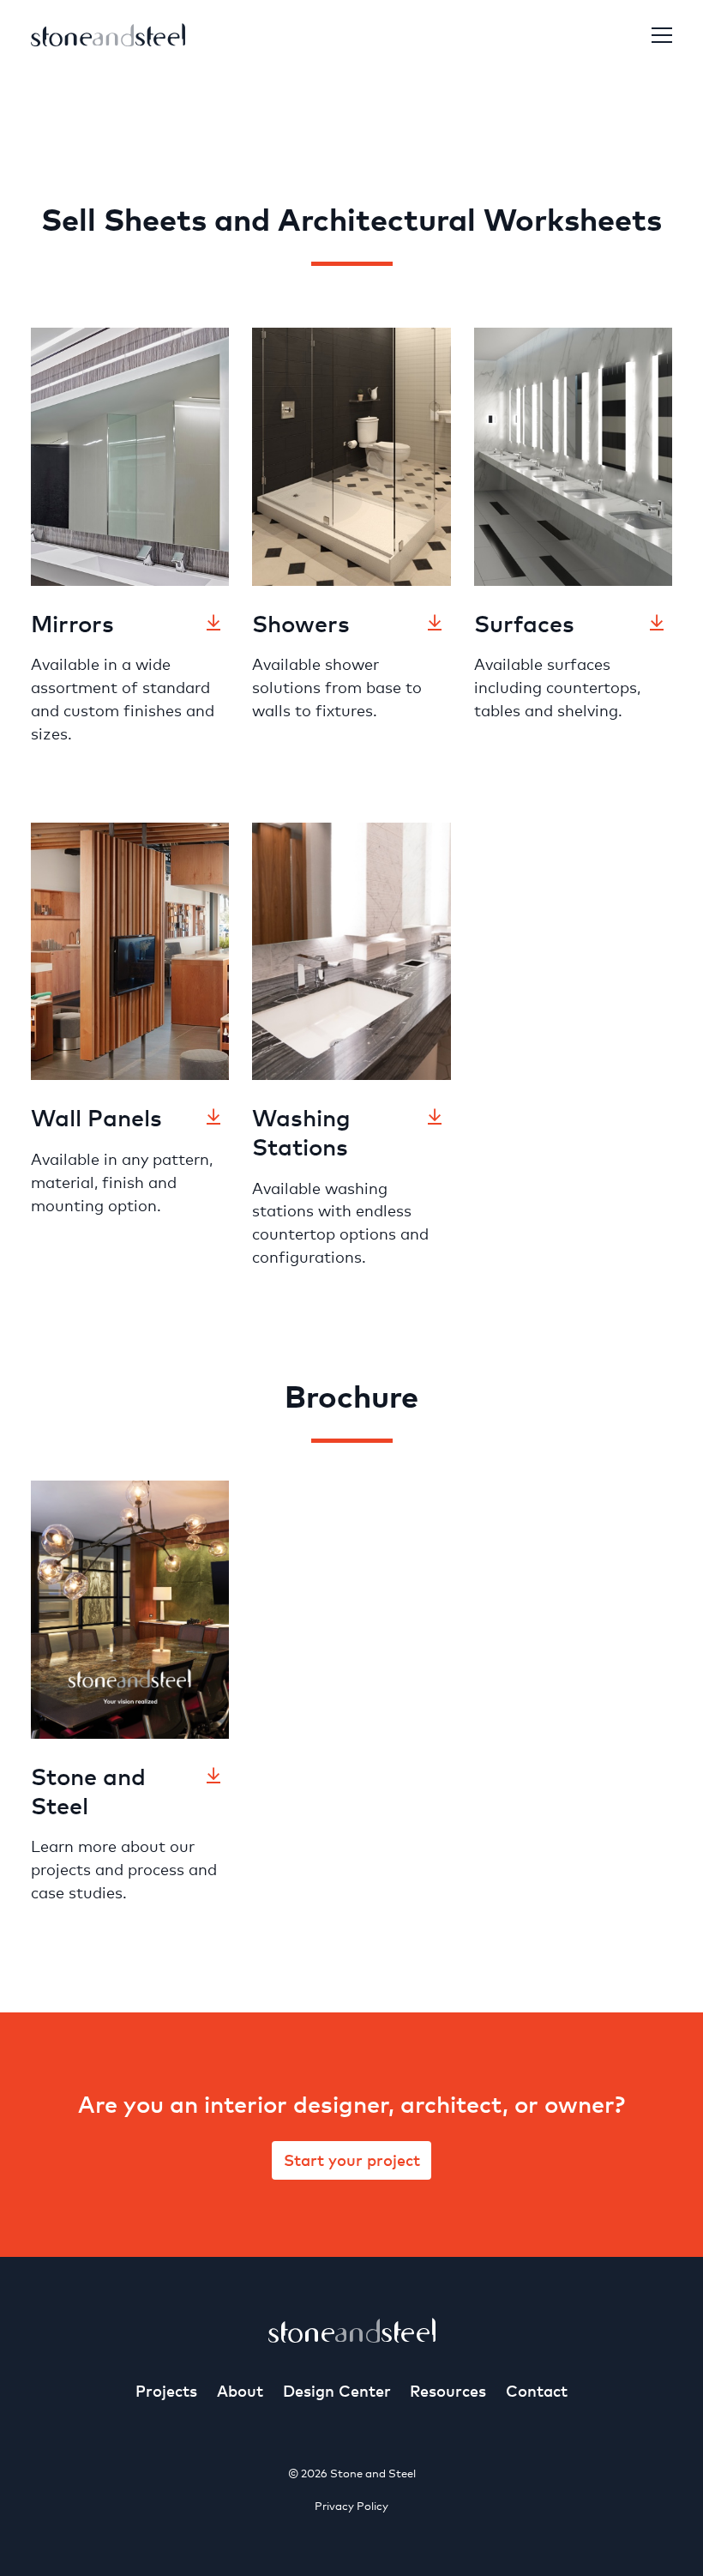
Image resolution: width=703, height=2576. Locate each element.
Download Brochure (213, 1776)
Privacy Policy (351, 2506)
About (240, 2390)
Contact (537, 2390)
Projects (166, 2390)
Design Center (337, 2390)
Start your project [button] (352, 2160)
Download (213, 623)
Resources (448, 2390)
